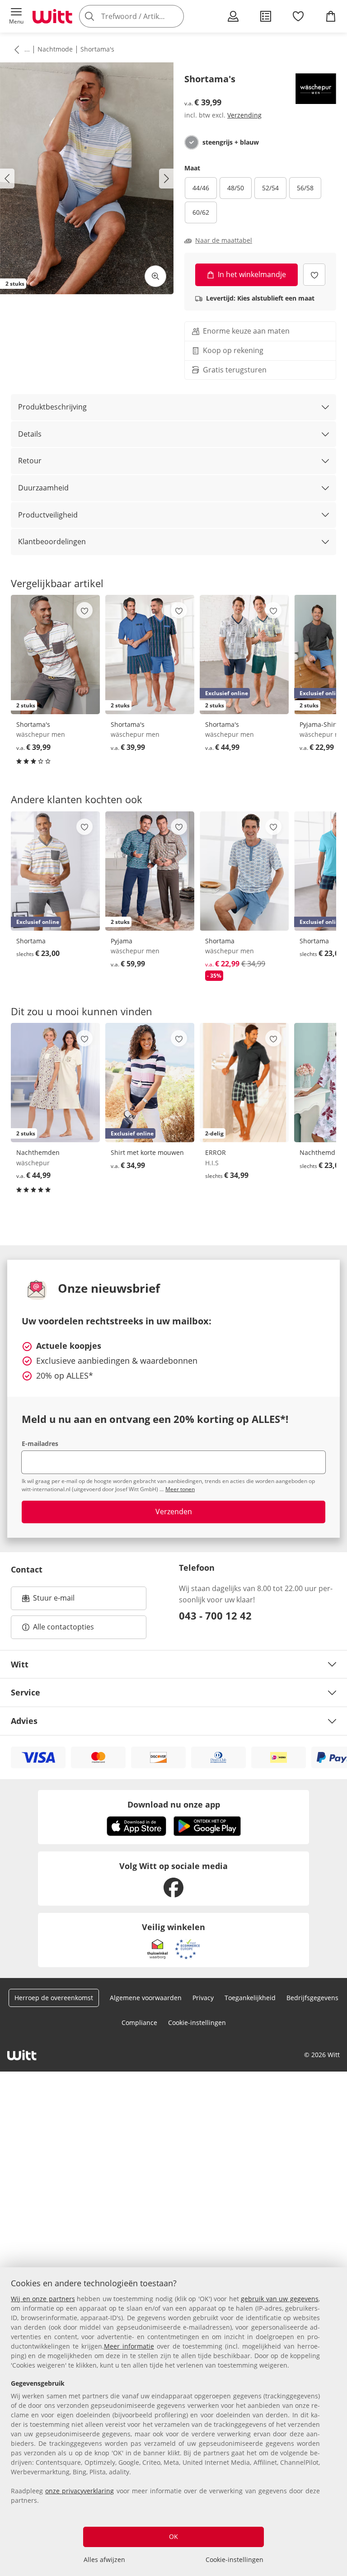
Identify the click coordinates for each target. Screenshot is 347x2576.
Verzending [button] (244, 115)
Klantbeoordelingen (52, 542)
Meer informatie (129, 2346)
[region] (173, 2422)
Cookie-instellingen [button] (197, 2023)
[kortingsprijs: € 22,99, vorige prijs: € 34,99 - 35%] (244, 871)
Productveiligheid (48, 515)
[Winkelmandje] (331, 16)
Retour (30, 461)
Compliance (139, 2023)
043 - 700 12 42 (215, 1615)
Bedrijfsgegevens (312, 1998)
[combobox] (145, 16)
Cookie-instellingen (234, 2560)
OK (173, 2536)
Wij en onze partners (43, 2299)
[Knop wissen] (174, 16)
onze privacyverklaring (80, 2491)
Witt (20, 1664)
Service (26, 1692)
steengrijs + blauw (231, 142)
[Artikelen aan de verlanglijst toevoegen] (314, 275)
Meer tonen (180, 1489)
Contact (27, 1569)
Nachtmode (55, 49)
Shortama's (97, 49)
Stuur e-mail (53, 1601)
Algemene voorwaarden (146, 1998)
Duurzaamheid (43, 488)
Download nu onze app (174, 1804)
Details (30, 434)
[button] (16, 16)
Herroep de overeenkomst (54, 1998)
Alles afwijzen (104, 2560)
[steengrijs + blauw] (192, 142)
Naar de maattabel (224, 240)
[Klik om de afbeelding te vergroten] (155, 276)
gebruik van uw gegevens (280, 2299)
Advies (24, 1721)
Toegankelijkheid (250, 1998)
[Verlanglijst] (298, 16)
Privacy (203, 1998)
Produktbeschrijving (52, 407)
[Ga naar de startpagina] (52, 16)
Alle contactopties (63, 1627)
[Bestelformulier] (266, 16)
